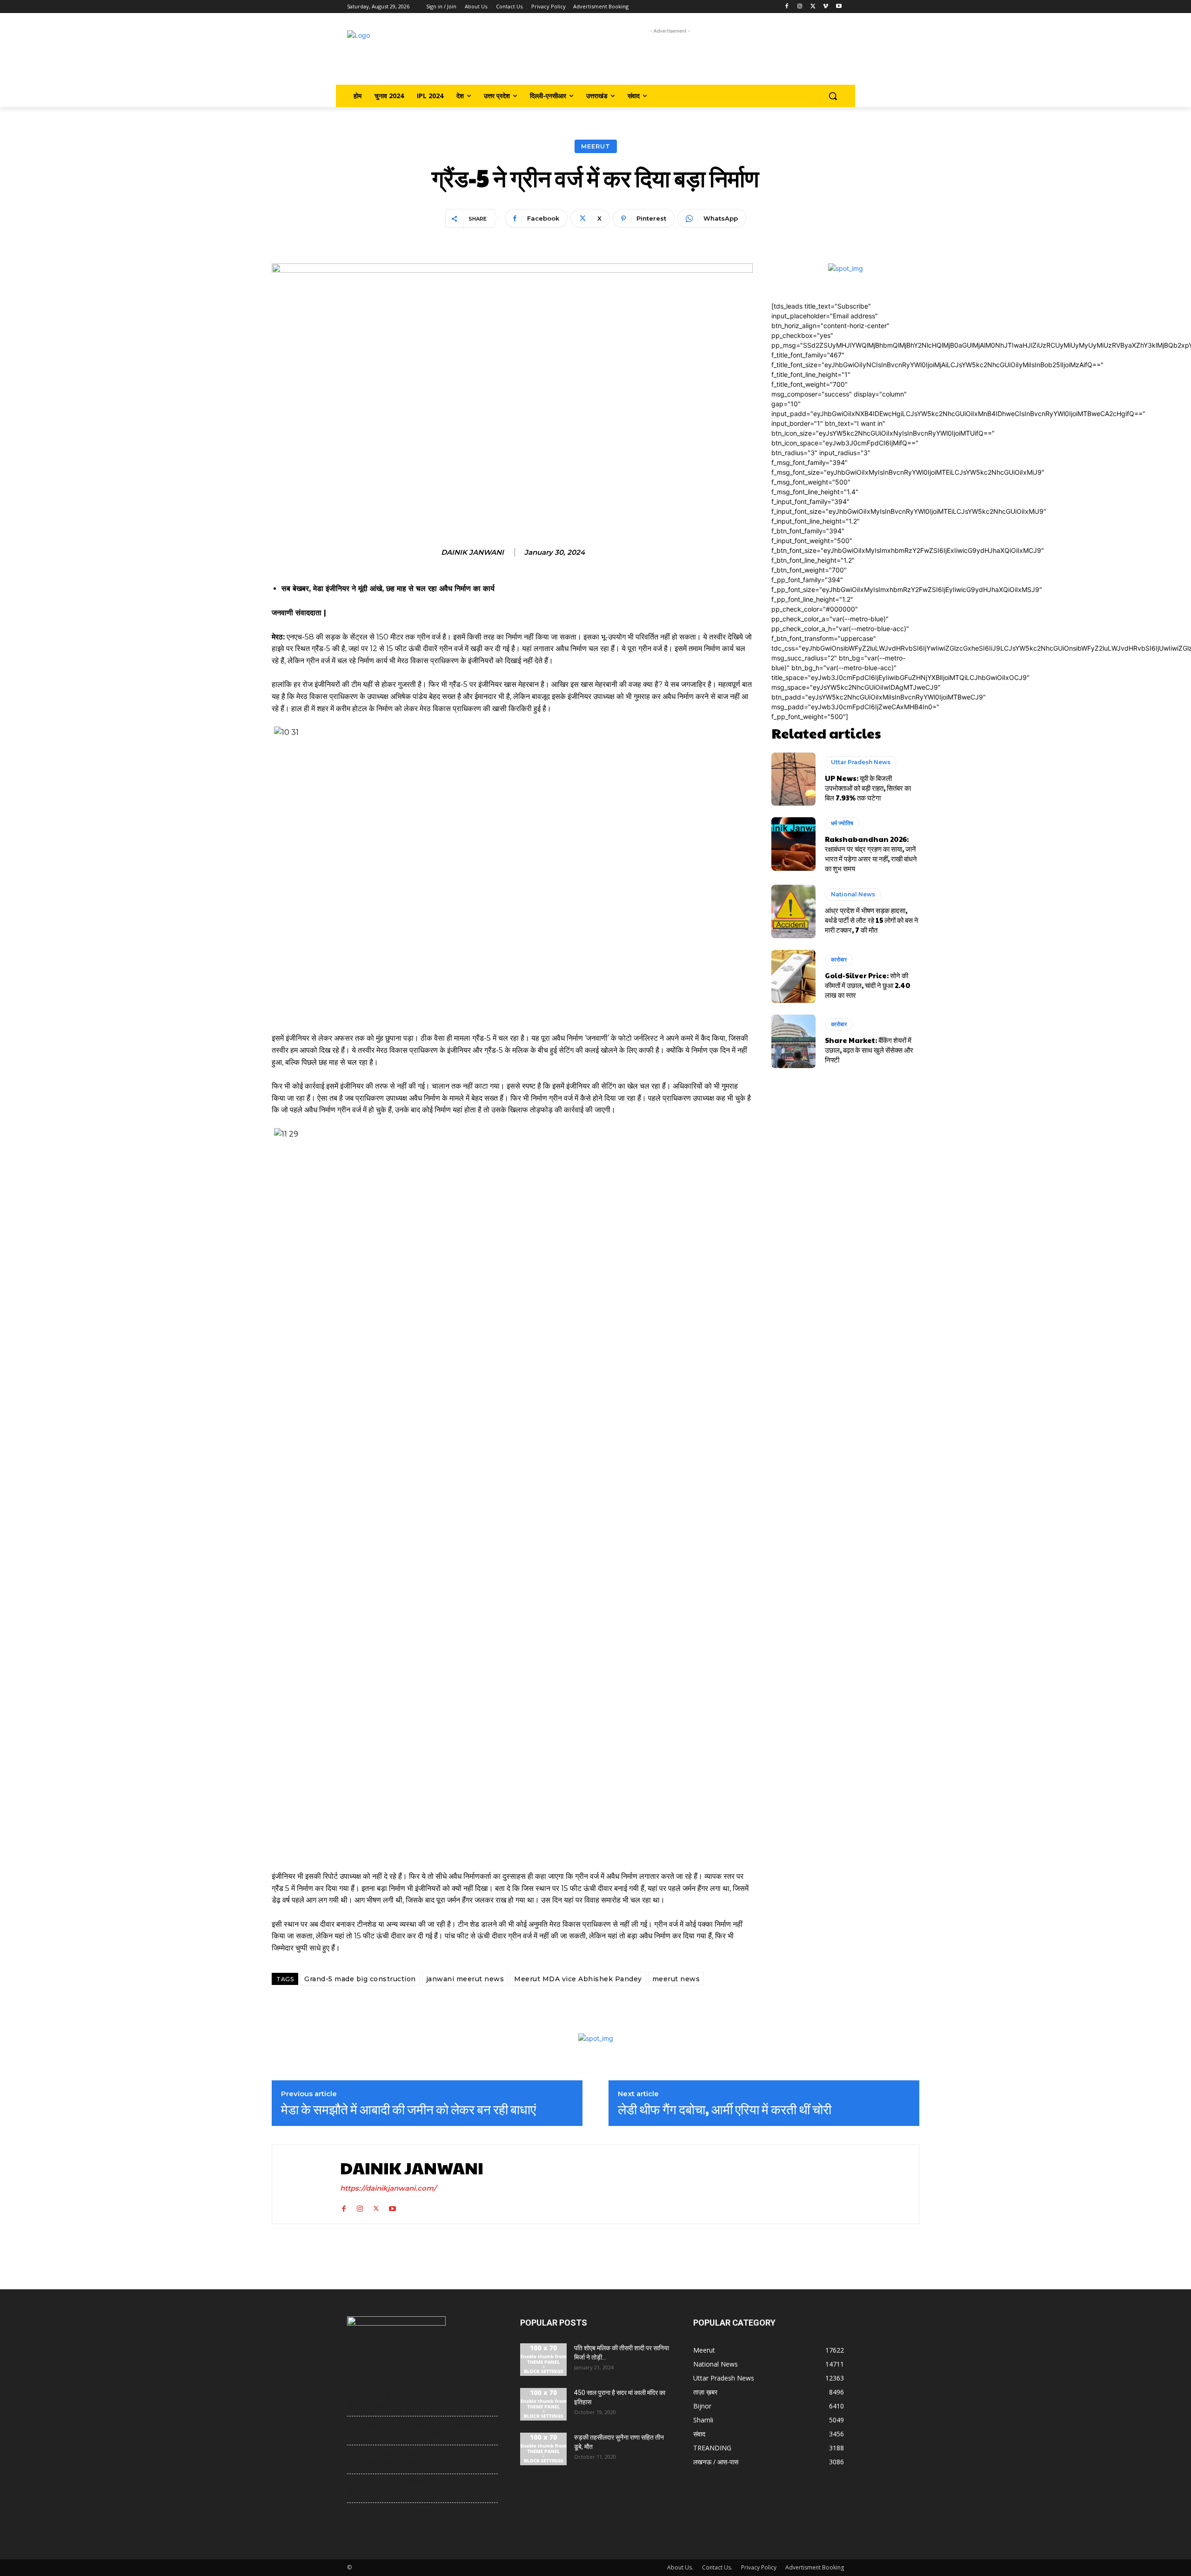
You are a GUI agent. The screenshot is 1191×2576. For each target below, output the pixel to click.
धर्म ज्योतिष (842, 823)
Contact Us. (717, 2567)
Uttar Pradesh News (861, 762)
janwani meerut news (465, 1979)
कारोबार (839, 959)
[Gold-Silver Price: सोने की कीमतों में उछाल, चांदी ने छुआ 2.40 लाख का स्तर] (793, 976)
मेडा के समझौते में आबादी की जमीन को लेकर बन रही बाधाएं (408, 2109)
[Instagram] (800, 7)
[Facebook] (787, 7)
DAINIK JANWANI (472, 552)
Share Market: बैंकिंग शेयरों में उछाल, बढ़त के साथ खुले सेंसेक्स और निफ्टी (869, 1050)
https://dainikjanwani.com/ (388, 2188)
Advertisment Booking (815, 2567)
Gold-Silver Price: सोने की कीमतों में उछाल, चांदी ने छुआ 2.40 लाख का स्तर (868, 985)
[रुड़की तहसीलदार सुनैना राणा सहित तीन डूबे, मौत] (543, 2449)
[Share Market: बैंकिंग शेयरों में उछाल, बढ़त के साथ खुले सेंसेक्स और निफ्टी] (793, 1041)
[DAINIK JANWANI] (304, 2184)
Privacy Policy (759, 2567)
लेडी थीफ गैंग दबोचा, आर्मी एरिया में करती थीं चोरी (725, 2109)
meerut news (676, 1979)
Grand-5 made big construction (360, 1979)
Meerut (596, 146)
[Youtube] (839, 7)
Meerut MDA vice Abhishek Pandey (578, 1979)
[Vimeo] (826, 7)
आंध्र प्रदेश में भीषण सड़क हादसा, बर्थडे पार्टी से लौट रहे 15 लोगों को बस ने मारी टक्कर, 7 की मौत (872, 920)
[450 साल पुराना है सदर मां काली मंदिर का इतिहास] (543, 2404)
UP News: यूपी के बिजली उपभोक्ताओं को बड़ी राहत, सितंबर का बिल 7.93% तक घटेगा (868, 788)
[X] (813, 7)
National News (853, 894)
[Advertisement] (670, 57)
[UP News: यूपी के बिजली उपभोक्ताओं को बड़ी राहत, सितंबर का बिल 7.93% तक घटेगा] (793, 779)
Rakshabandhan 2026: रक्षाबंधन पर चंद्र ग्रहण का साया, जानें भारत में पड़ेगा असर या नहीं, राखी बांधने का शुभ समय (871, 854)
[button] (833, 96)
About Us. (680, 2567)
